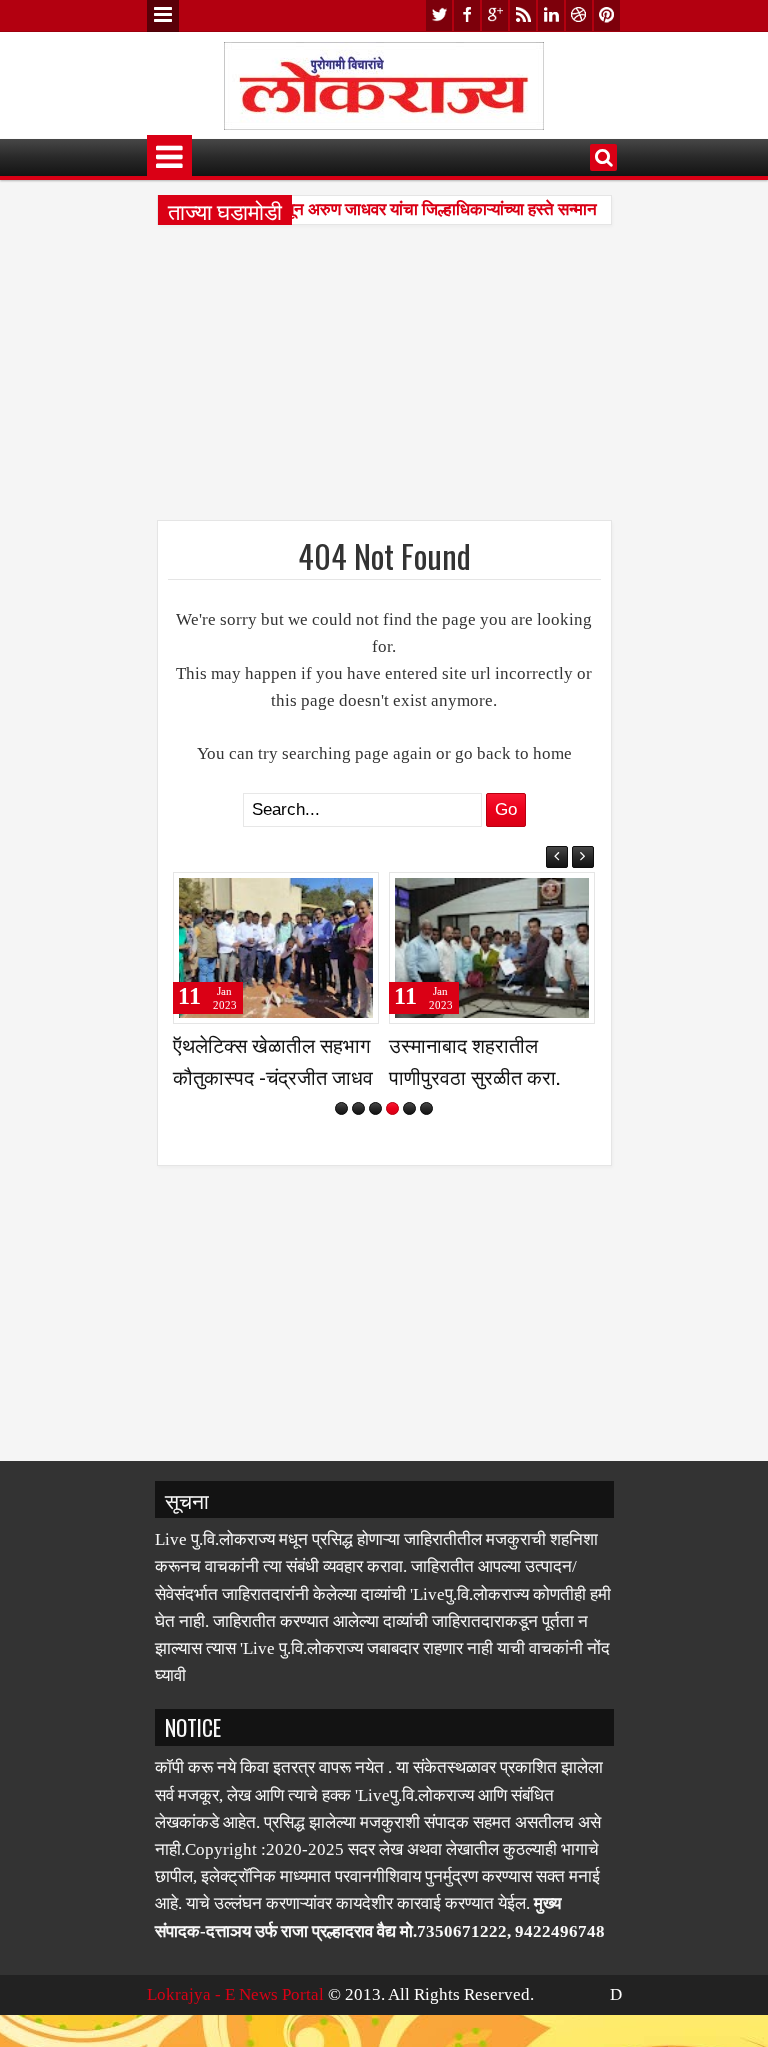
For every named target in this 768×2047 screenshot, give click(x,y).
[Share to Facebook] (320, 895)
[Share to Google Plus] (364, 895)
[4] (392, 1108)
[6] (426, 1108)
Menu (163, 16)
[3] (375, 1108)
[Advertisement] (384, 380)
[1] (341, 1108)
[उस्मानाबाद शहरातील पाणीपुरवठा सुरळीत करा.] (283, 948)
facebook (467, 15)
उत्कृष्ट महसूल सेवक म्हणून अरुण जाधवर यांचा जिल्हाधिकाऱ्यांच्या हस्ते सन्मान (363, 209)
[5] (409, 1108)
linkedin (551, 15)
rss (523, 15)
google (495, 15)
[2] (358, 1108)
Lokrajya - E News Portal (235, 1994)
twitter (439, 15)
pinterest (607, 15)
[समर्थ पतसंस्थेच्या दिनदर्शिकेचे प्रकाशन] (499, 948)
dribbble (579, 15)
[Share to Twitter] (342, 895)
